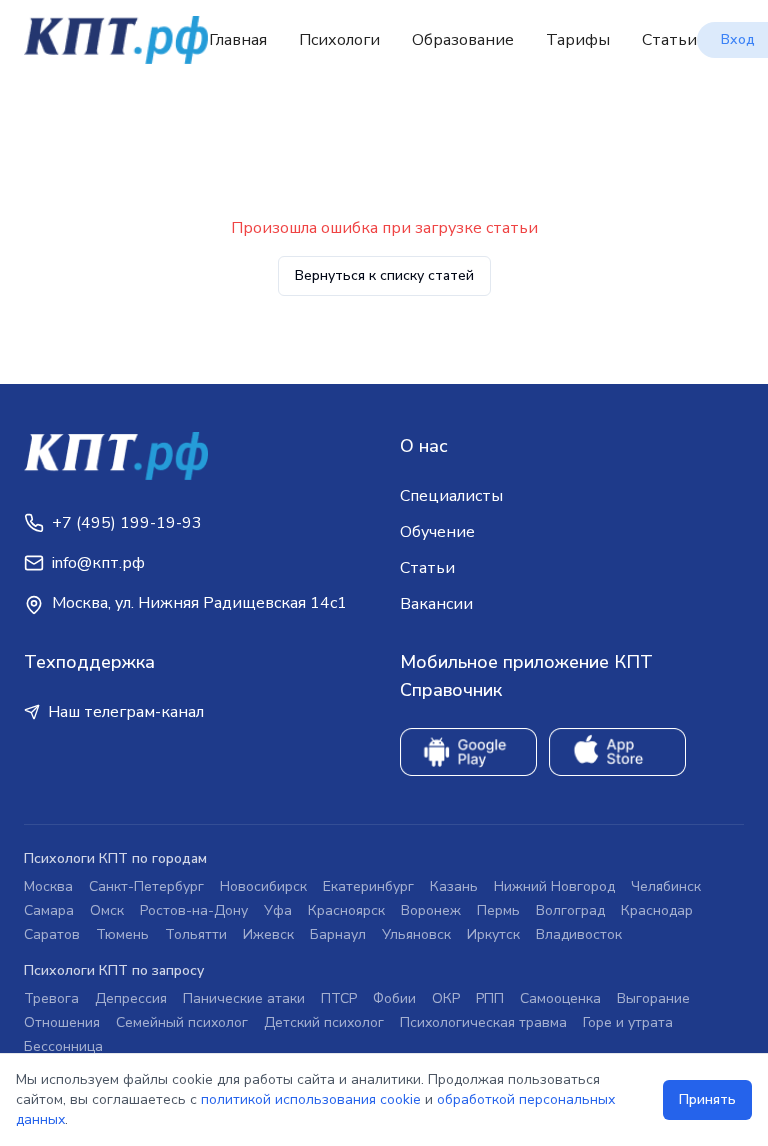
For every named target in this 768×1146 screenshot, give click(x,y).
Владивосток (579, 934)
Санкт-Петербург (146, 886)
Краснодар (657, 910)
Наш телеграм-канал (126, 712)
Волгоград (570, 910)
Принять (707, 1099)
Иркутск (493, 934)
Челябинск (666, 886)
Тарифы (578, 40)
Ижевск (268, 934)
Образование (463, 40)
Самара (49, 910)
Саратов (52, 934)
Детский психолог (324, 1022)
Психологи (339, 40)
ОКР (446, 998)
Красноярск (346, 910)
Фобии (394, 998)
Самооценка (560, 998)
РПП (490, 998)
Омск (107, 910)
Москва (48, 886)
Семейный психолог (182, 1022)
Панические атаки (244, 998)
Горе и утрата (628, 1022)
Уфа (278, 910)
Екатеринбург (368, 886)
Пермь (498, 910)
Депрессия (131, 998)
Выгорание (653, 998)
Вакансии (436, 604)
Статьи (669, 40)
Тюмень (122, 934)
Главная (238, 40)
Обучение (437, 532)
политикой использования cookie (311, 1099)
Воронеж (431, 910)
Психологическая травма (483, 1022)
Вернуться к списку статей (384, 275)
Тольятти (196, 934)
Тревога (51, 998)
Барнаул (338, 934)
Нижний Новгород (554, 886)
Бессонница (63, 1046)
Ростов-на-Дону (194, 910)
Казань (454, 886)
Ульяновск (416, 934)
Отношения (62, 1022)
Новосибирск (263, 886)
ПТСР (339, 998)
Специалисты (451, 496)
